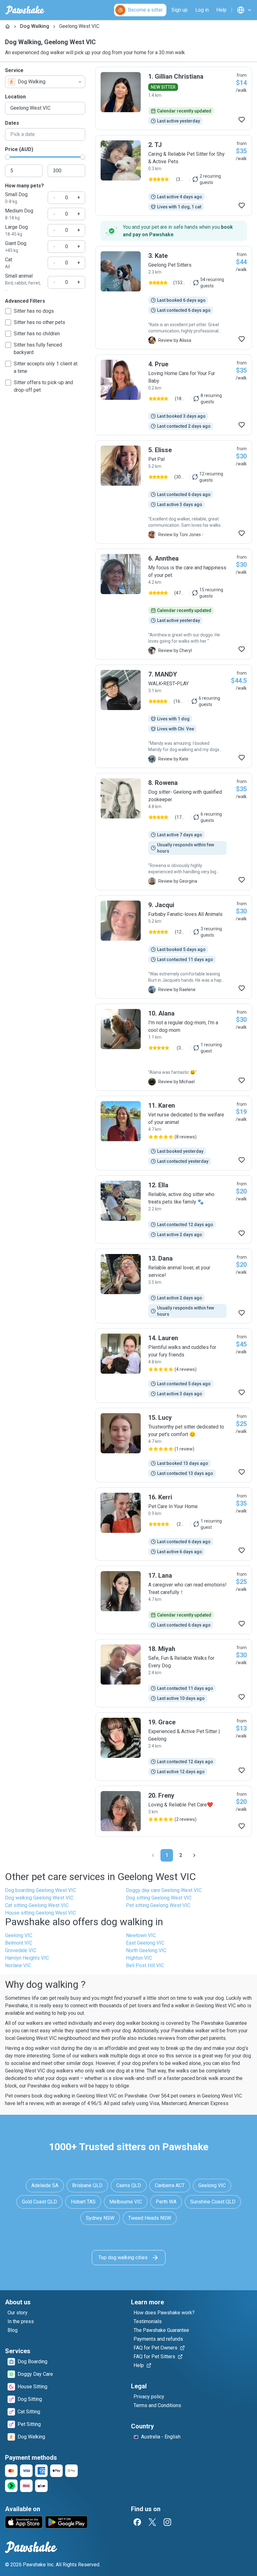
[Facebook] (137, 2522)
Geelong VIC (19, 1935)
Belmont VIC (19, 1943)
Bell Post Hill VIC (145, 1965)
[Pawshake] (25, 10)
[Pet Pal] (174, 492)
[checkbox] (8, 311)
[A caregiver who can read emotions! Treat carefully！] (174, 1600)
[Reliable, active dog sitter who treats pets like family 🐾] (174, 1210)
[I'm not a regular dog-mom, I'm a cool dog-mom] (174, 1047)
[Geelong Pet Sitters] (174, 298)
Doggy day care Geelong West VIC (164, 1890)
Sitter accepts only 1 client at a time (46, 367)
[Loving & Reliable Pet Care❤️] (174, 1811)
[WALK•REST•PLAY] (174, 716)
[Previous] (153, 1855)
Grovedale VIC (21, 1950)
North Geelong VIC (146, 1950)
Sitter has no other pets (39, 322)
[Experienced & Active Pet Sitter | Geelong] (174, 1747)
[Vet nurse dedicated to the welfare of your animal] (174, 1133)
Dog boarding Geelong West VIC (40, 1890)
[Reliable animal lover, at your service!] (174, 1286)
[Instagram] (167, 2522)
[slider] (8, 157)
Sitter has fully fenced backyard (38, 349)
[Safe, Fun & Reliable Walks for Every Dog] (174, 1673)
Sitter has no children (37, 334)
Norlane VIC (18, 1965)
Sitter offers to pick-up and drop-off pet (43, 386)
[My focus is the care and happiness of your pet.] (174, 604)
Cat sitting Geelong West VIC (37, 1905)
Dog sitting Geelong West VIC (159, 1898)
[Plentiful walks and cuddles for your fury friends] (174, 1366)
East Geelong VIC (145, 1943)
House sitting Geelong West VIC (40, 1913)
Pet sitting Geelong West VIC (158, 1905)
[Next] (194, 1855)
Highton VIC (139, 1958)
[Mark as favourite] (242, 120)
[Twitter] (152, 2522)
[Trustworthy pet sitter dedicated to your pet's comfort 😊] (174, 1445)
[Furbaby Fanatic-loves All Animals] (174, 947)
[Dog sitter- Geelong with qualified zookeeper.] (174, 832)
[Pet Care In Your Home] (174, 1524)
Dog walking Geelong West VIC (39, 1898)
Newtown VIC (141, 1935)
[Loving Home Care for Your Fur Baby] (174, 395)
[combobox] (45, 82)
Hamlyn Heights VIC (27, 1958)
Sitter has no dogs (34, 311)
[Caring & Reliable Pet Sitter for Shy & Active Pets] (174, 175)
